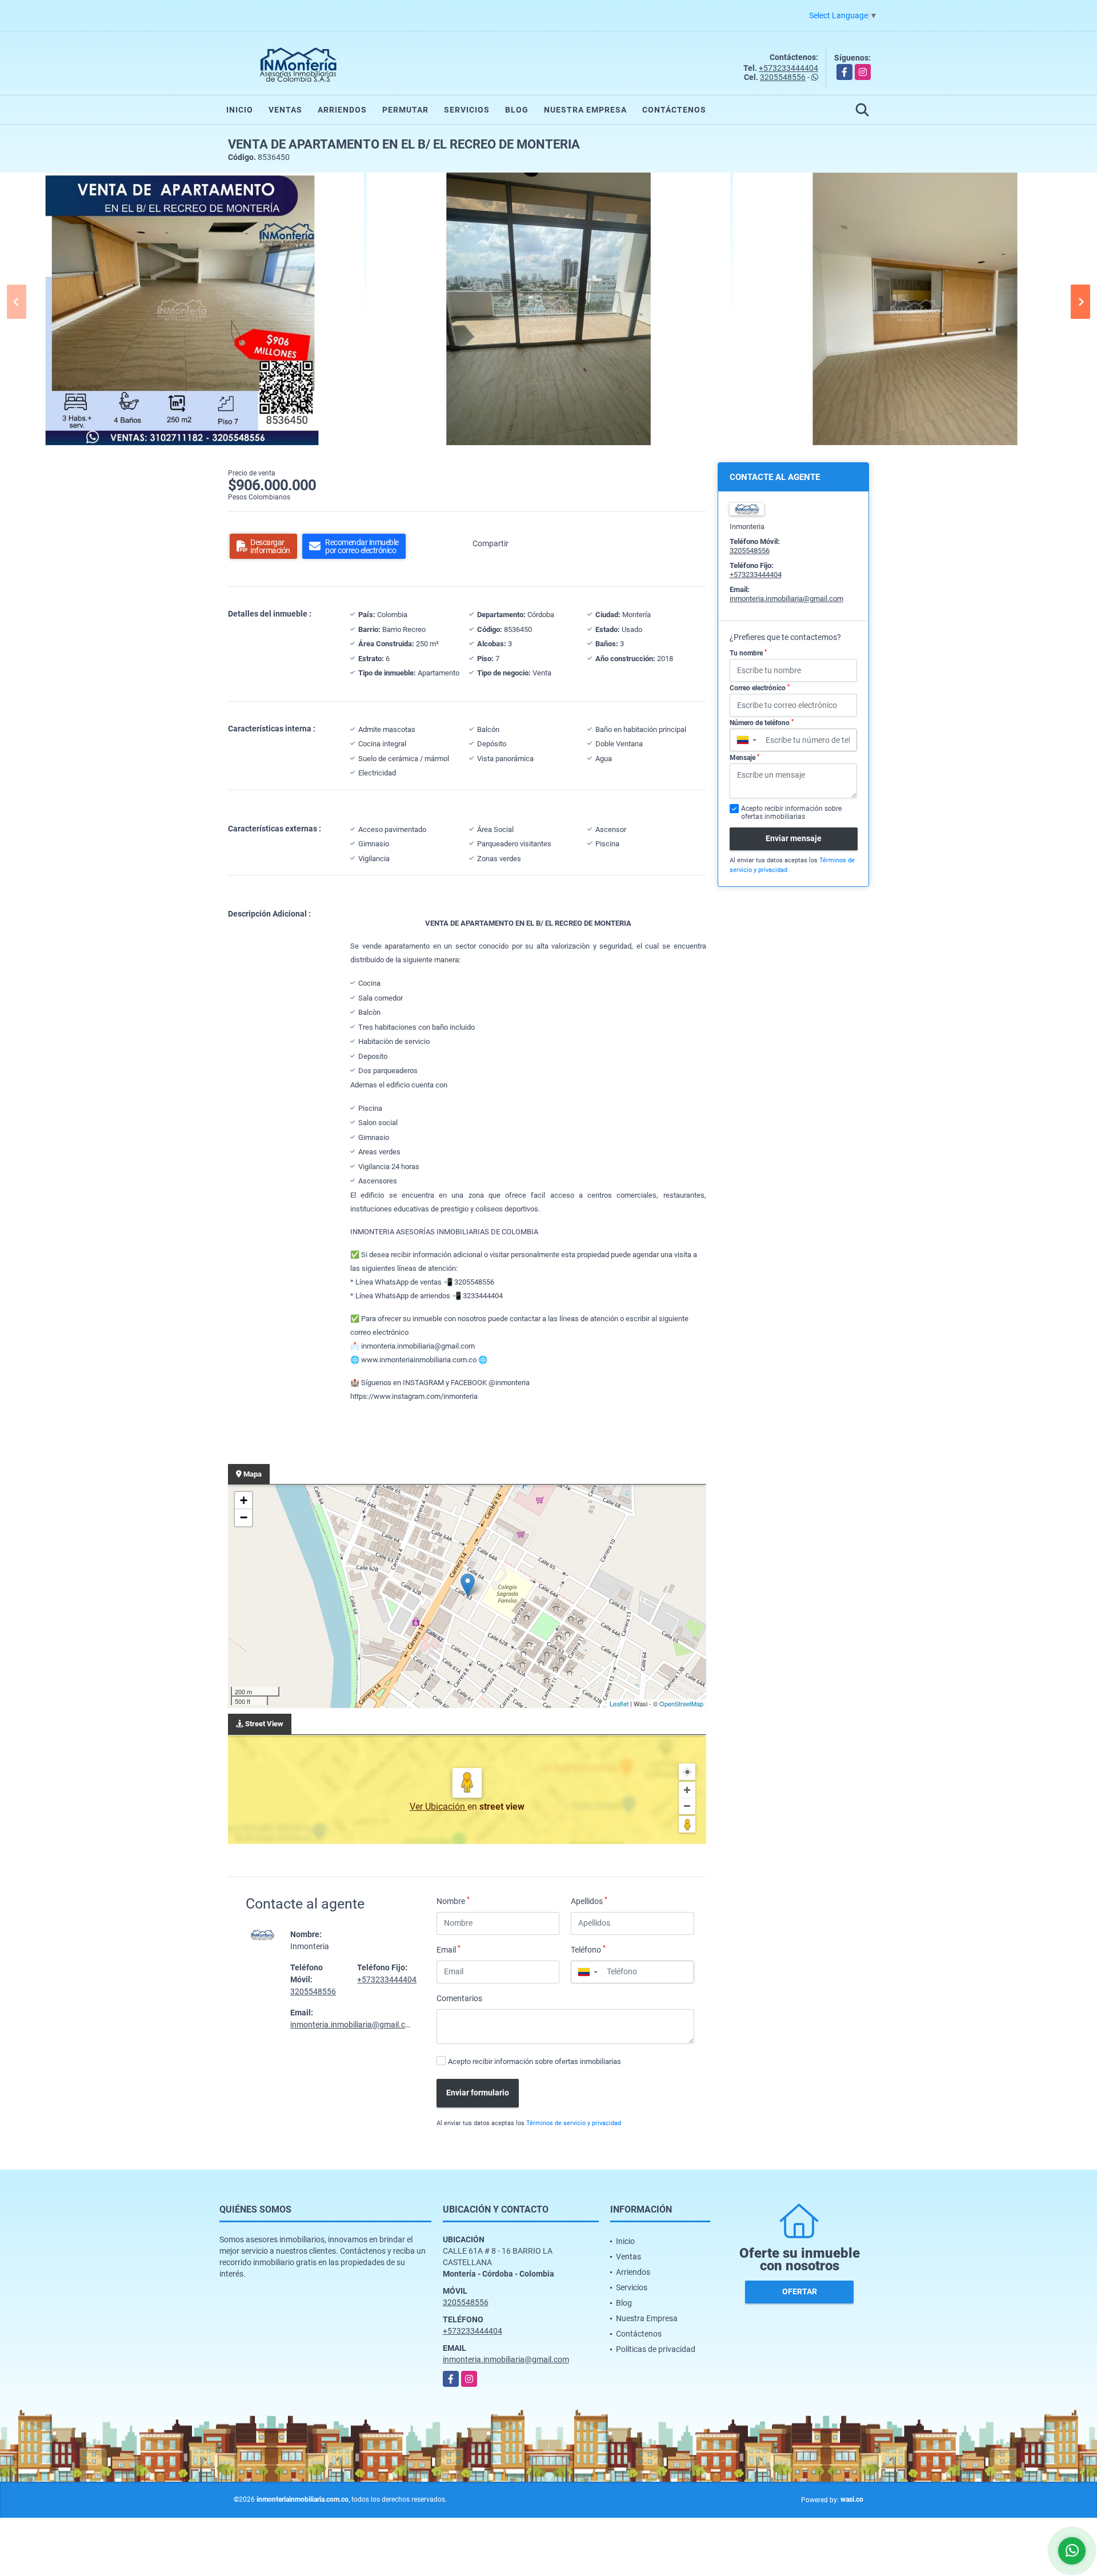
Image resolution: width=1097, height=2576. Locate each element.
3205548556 (783, 77)
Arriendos (342, 110)
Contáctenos (674, 110)
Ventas (285, 110)
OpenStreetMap (681, 1703)
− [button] (244, 1517)
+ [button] (244, 1500)
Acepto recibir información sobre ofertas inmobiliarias (535, 2061)
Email (449, 1949)
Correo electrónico (760, 688)
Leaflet (619, 1703)
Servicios (467, 110)
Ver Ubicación (439, 1807)
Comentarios (459, 1998)
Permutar (405, 110)
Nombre (453, 1901)
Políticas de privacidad (656, 2349)
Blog (517, 110)
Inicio (240, 110)
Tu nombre (748, 653)
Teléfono (588, 1949)
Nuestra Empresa (585, 110)
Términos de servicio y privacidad (574, 2123)
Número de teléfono (762, 723)
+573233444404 (788, 68)
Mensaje (744, 758)
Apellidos (589, 1901)
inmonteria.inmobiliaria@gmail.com (353, 2025)
